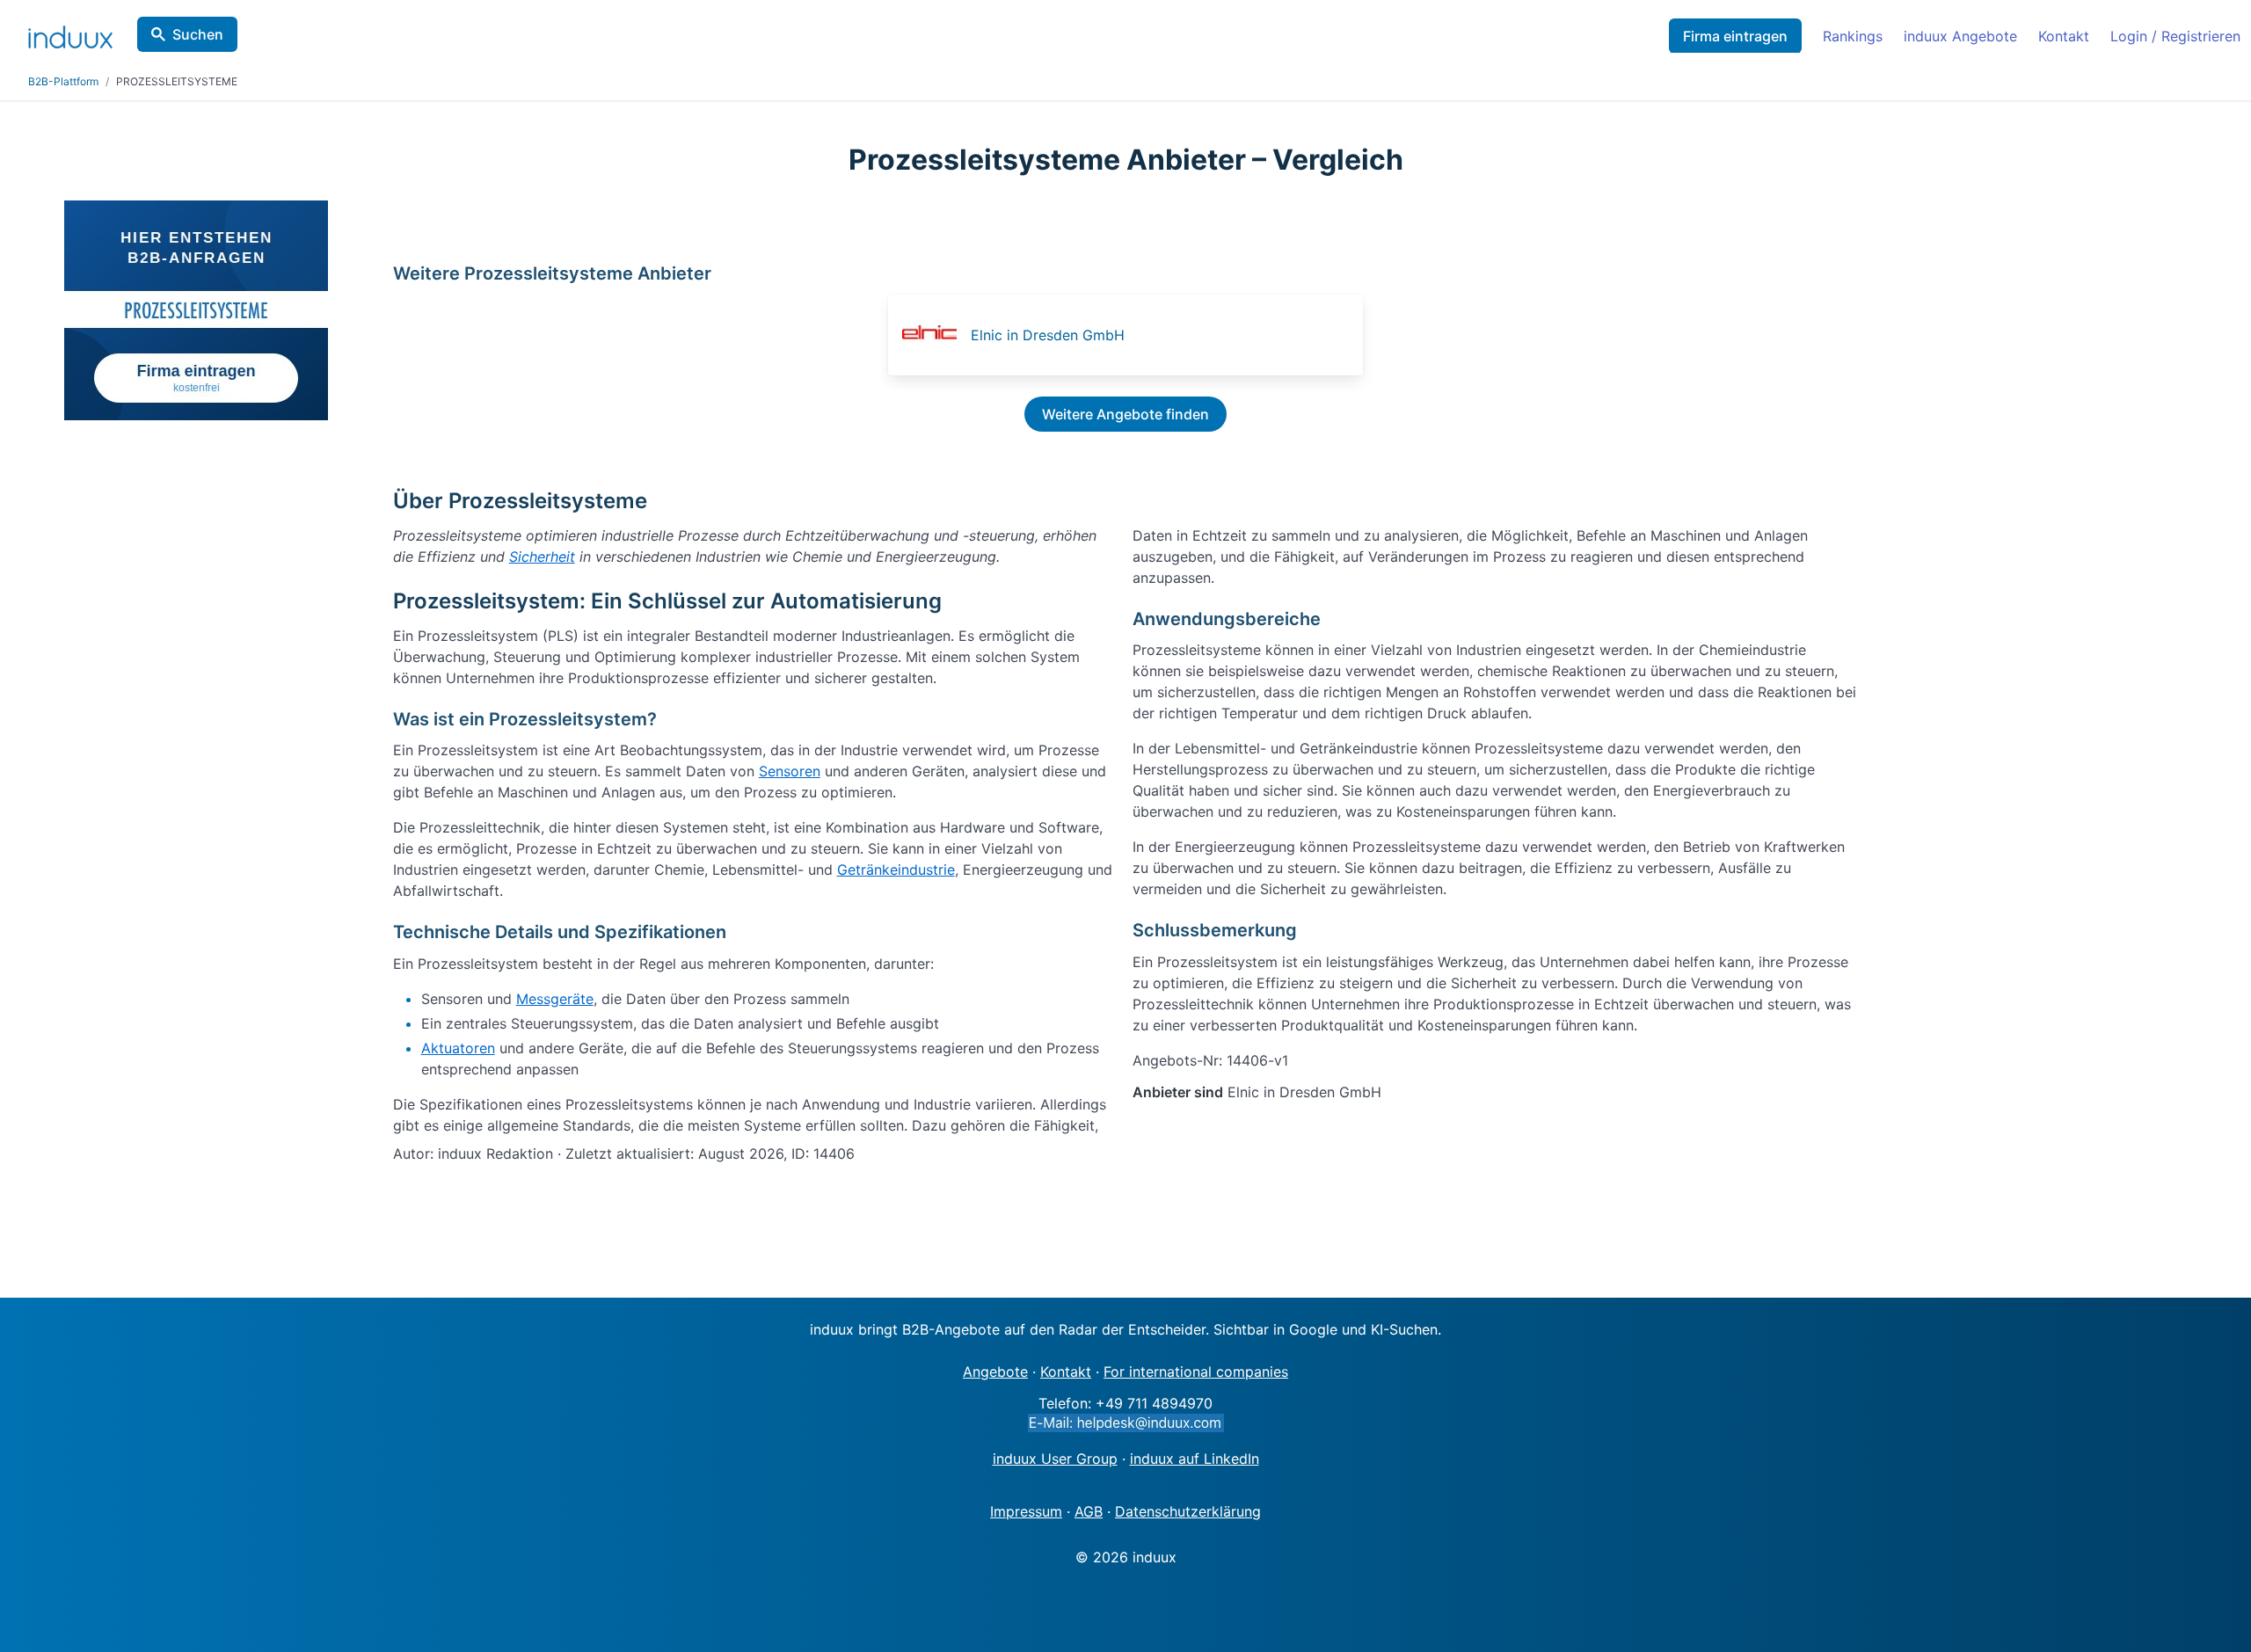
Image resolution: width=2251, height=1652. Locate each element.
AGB (1089, 1511)
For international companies (1196, 1372)
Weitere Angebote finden (1125, 414)
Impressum (1026, 1511)
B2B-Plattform (63, 81)
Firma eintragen (1735, 36)
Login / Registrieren (2175, 36)
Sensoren (790, 771)
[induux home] (70, 33)
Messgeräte (555, 999)
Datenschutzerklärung (1188, 1511)
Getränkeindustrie (896, 870)
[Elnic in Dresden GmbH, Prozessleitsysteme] (935, 335)
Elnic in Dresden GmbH (1048, 335)
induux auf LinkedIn (1195, 1459)
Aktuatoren (458, 1048)
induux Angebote (1960, 36)
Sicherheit (542, 557)
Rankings (1853, 36)
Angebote (995, 1372)
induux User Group (1055, 1459)
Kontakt (2064, 36)
